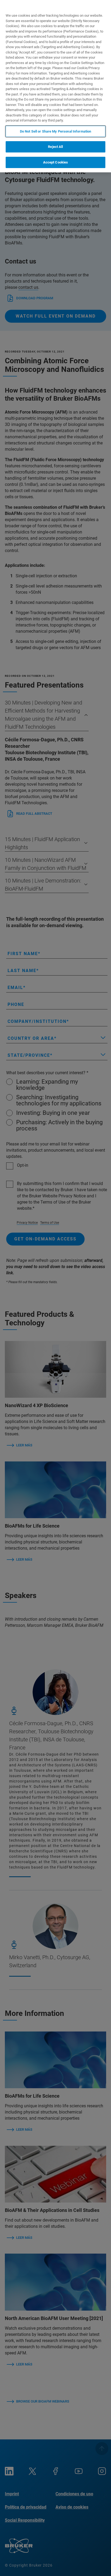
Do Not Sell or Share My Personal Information (56, 131)
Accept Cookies (56, 162)
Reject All (55, 147)
